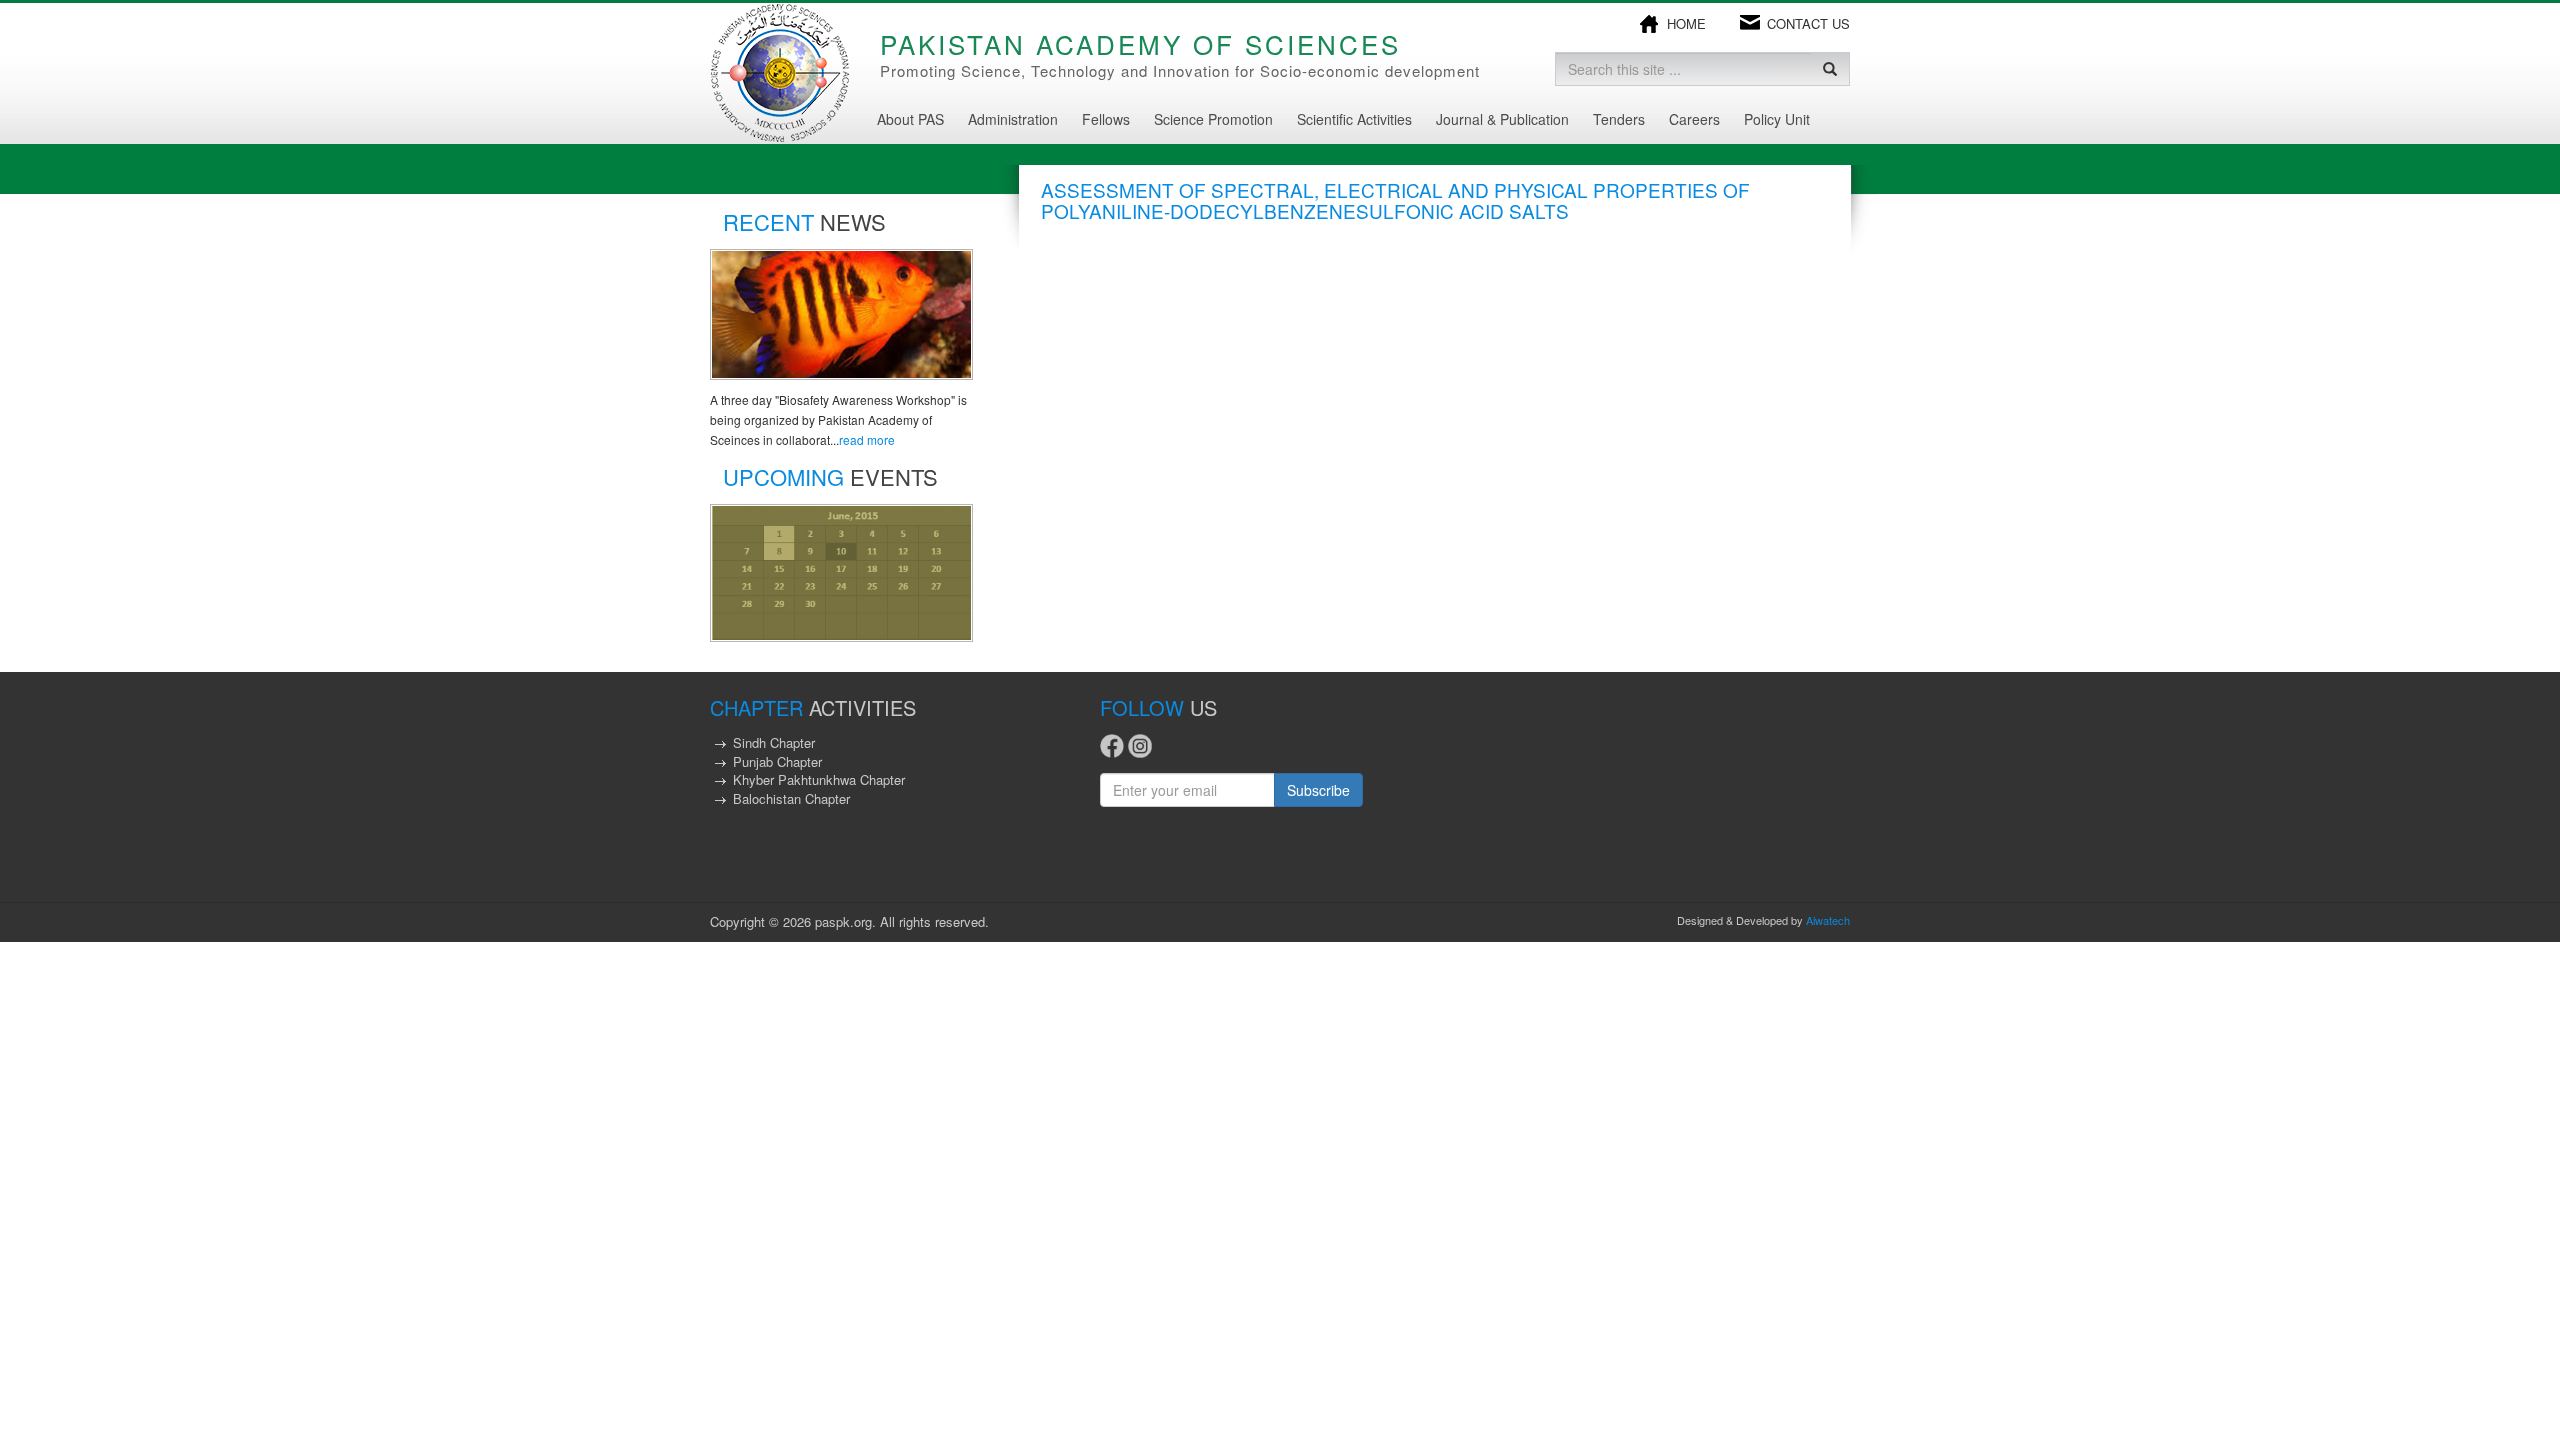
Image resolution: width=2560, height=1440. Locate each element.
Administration (1013, 119)
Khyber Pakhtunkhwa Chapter (819, 779)
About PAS (910, 119)
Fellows (1106, 119)
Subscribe (1318, 790)
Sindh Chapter (774, 742)
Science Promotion (1213, 119)
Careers (1694, 119)
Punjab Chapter (777, 761)
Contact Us (1808, 24)
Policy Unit (1777, 119)
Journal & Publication (1502, 119)
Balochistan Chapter (791, 798)
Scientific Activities (1354, 119)
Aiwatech (1828, 920)
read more (867, 439)
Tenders (1619, 119)
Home (1686, 24)
